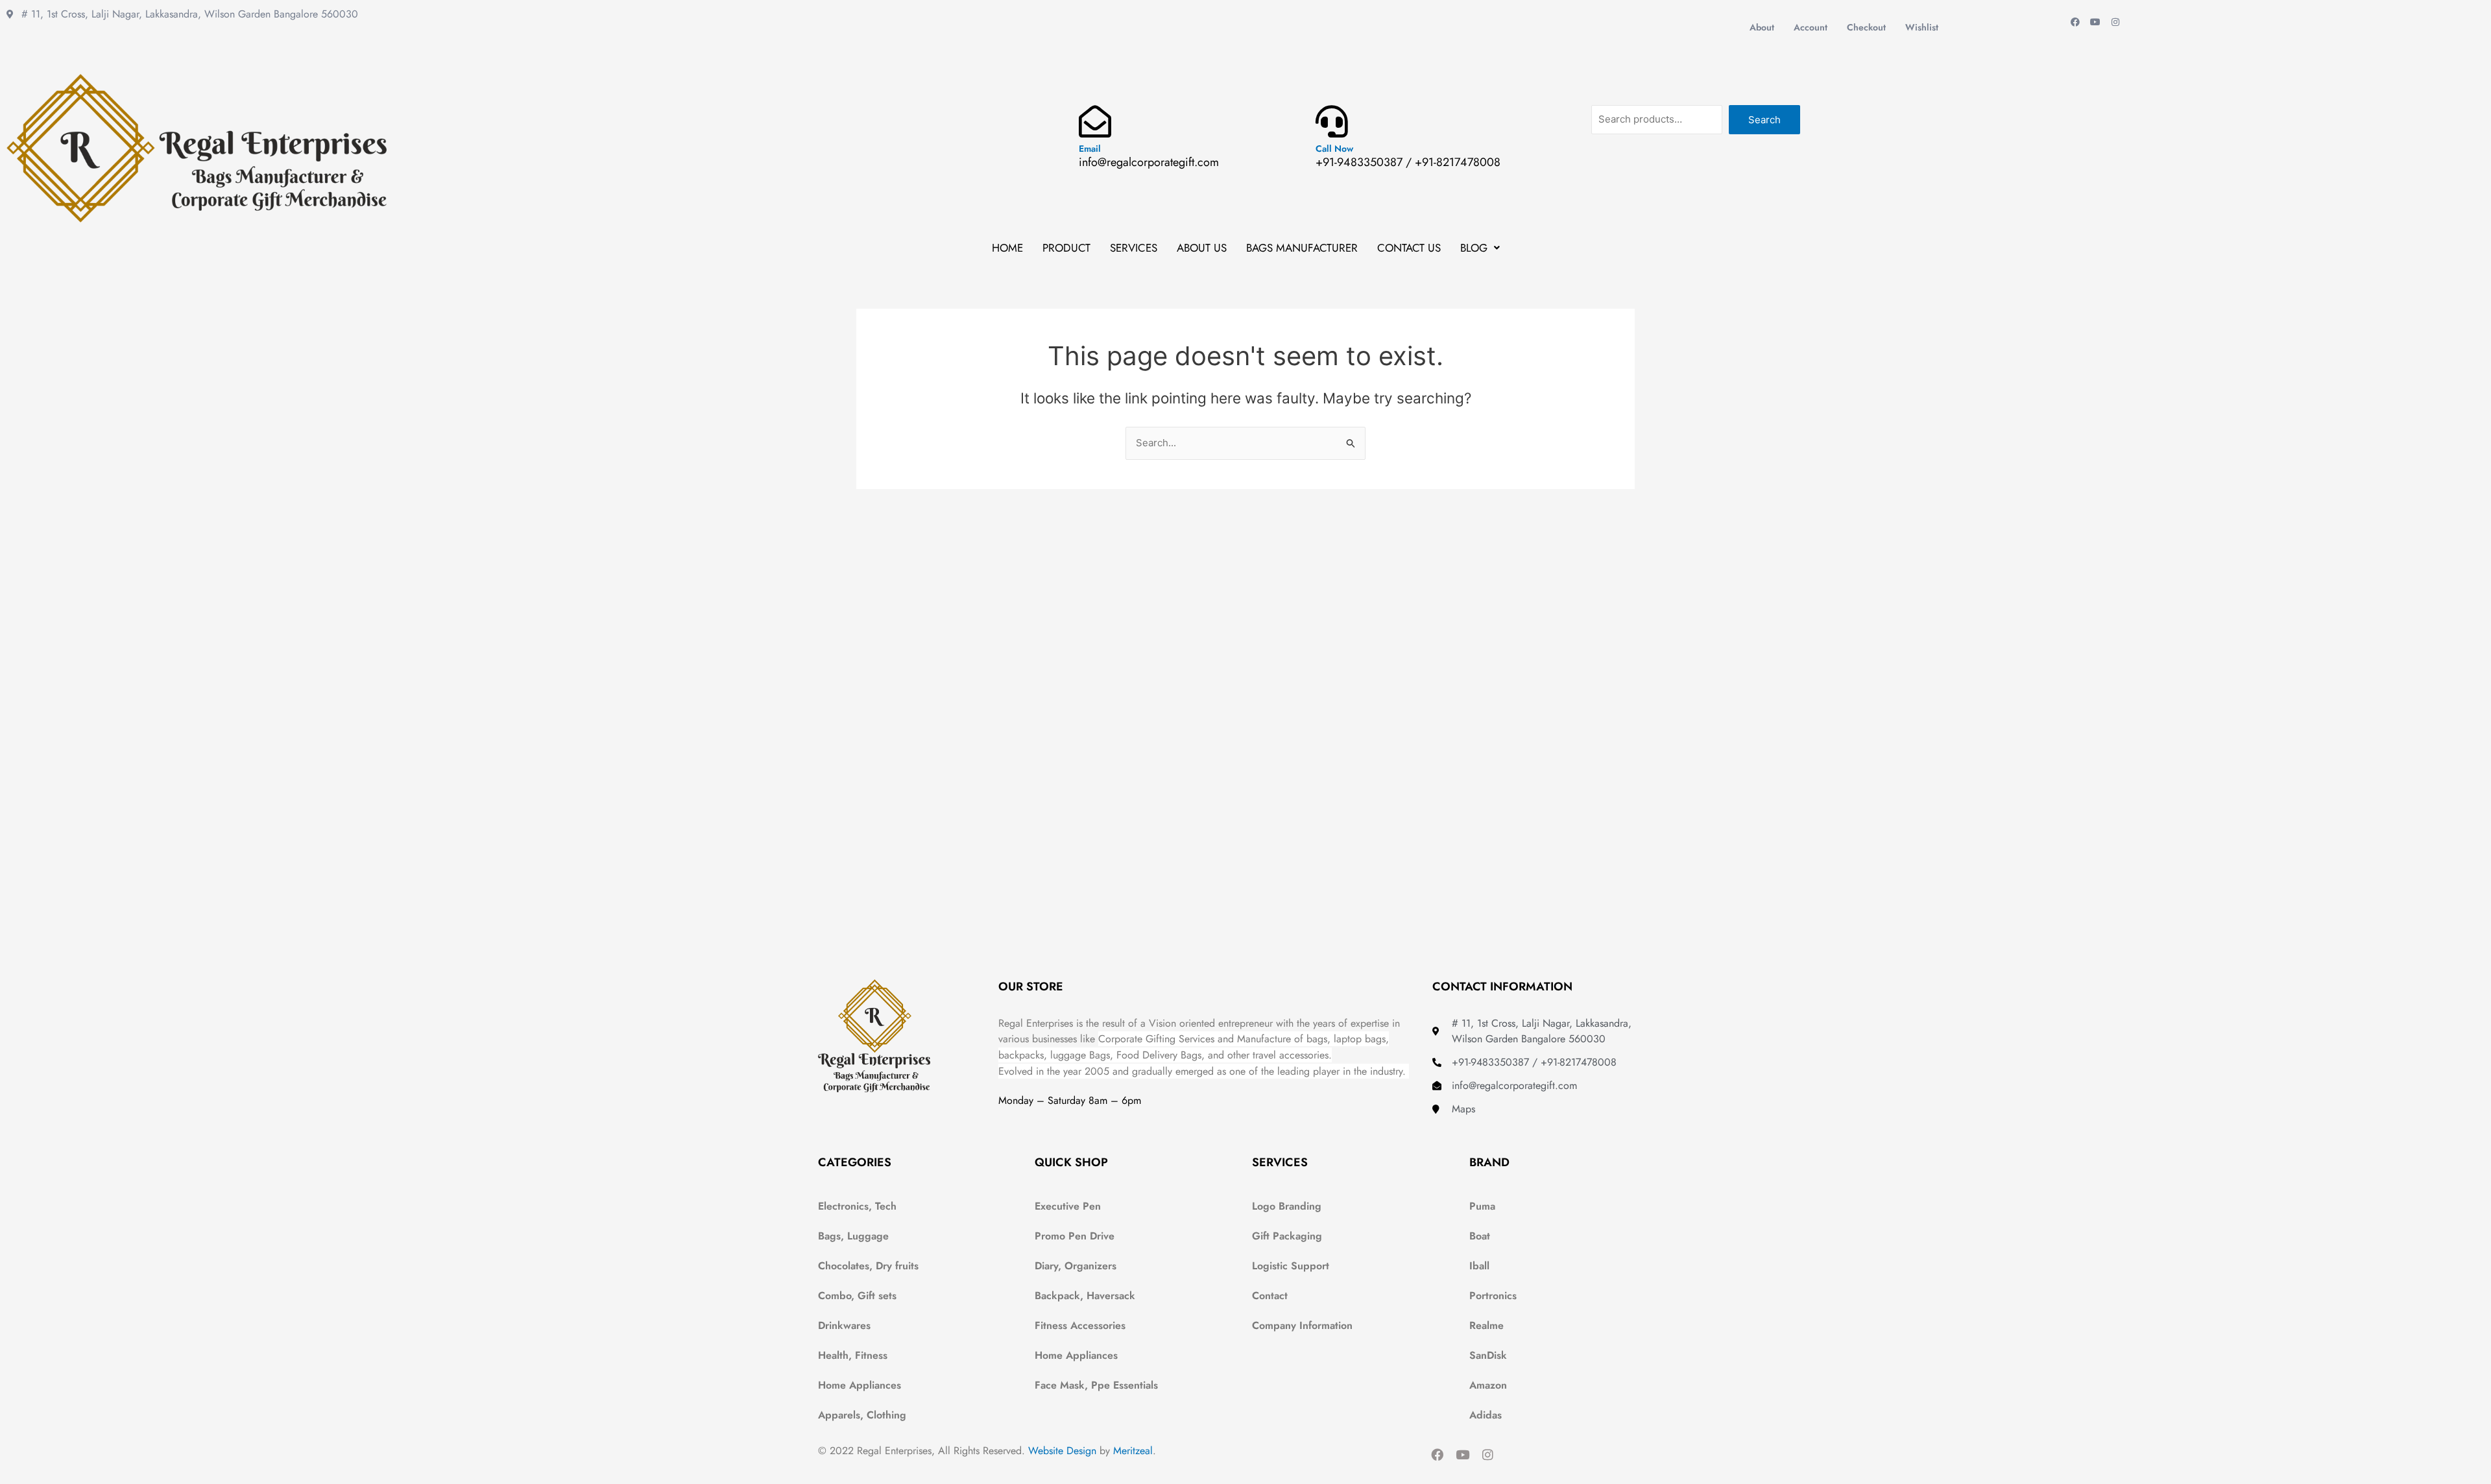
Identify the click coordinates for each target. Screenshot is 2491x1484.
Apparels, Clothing (862, 1415)
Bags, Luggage (853, 1236)
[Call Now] (1332, 121)
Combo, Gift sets (857, 1296)
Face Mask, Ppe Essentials (1096, 1385)
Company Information (1302, 1325)
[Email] (1095, 121)
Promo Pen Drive (1075, 1236)
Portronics (1493, 1296)
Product (1066, 248)
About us (1202, 248)
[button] (1480, 248)
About (1762, 27)
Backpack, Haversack (1085, 1296)
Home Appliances (860, 1385)
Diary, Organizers (1076, 1266)
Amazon (1488, 1385)
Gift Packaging (1287, 1236)
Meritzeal (1133, 1451)
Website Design (1062, 1451)
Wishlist (1922, 27)
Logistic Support (1291, 1266)
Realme (1486, 1325)
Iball (1479, 1266)
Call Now (1334, 149)
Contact (1270, 1296)
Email (1090, 149)
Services (1134, 248)
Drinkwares (844, 1325)
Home (1007, 248)
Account (1811, 27)
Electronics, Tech (857, 1206)
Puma (1482, 1206)
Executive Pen (1068, 1206)
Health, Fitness (853, 1355)
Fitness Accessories (1080, 1325)
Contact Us (1409, 248)
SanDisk (1488, 1355)
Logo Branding (1287, 1206)
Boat (1480, 1236)
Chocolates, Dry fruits (868, 1266)
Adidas (1486, 1415)
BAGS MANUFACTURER (1302, 248)
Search (1764, 120)
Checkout (1866, 27)
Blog (1474, 248)
